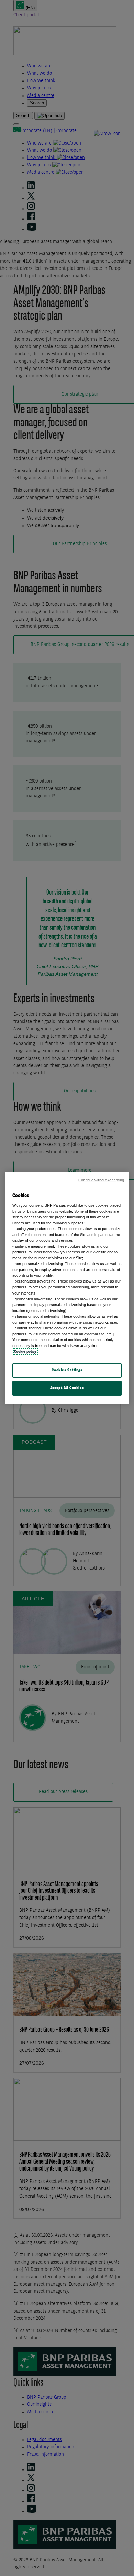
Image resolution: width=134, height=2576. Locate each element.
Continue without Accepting (101, 1180)
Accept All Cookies (67, 1388)
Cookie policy (25, 1352)
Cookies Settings (67, 1370)
